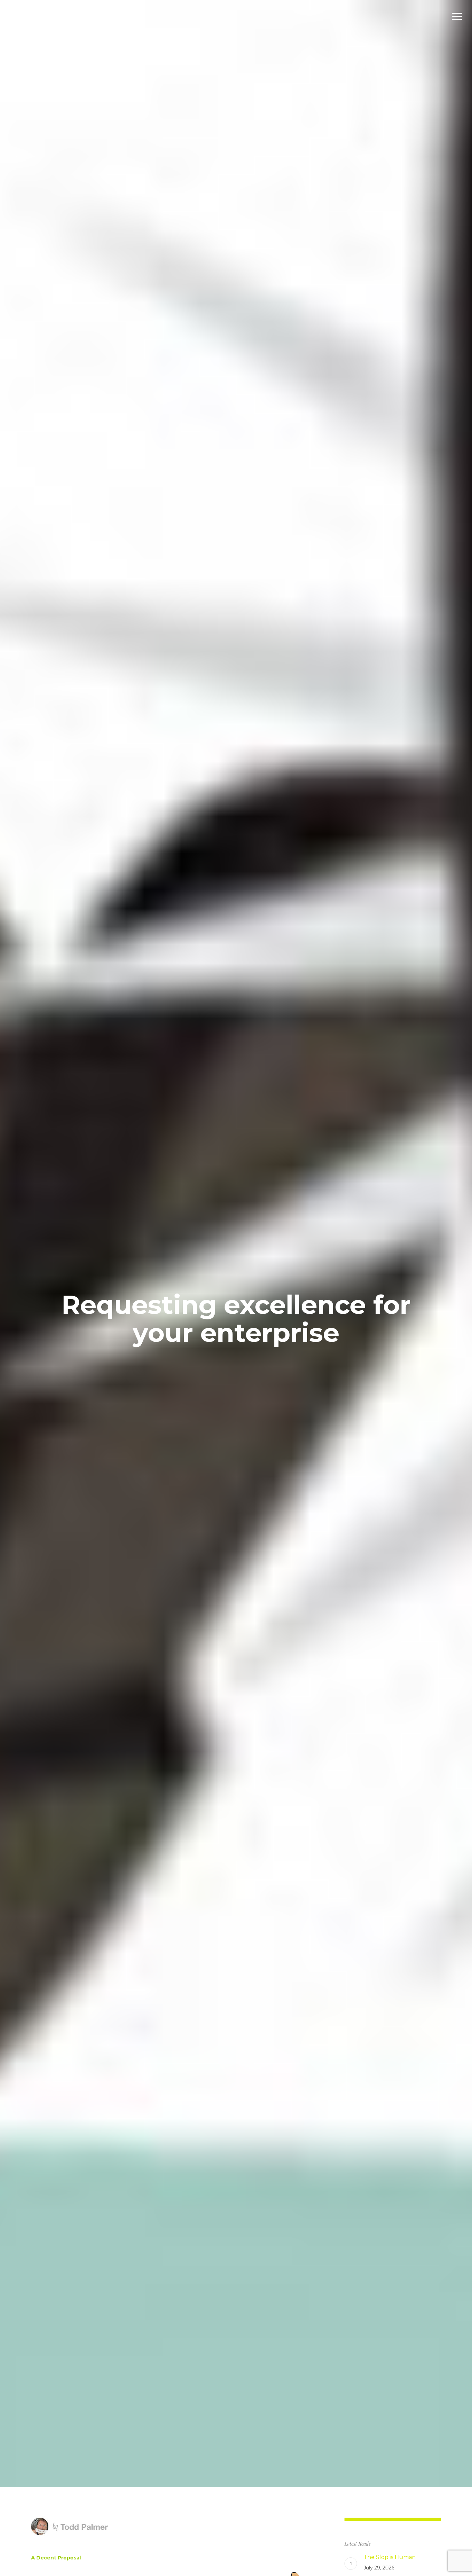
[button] (457, 17)
